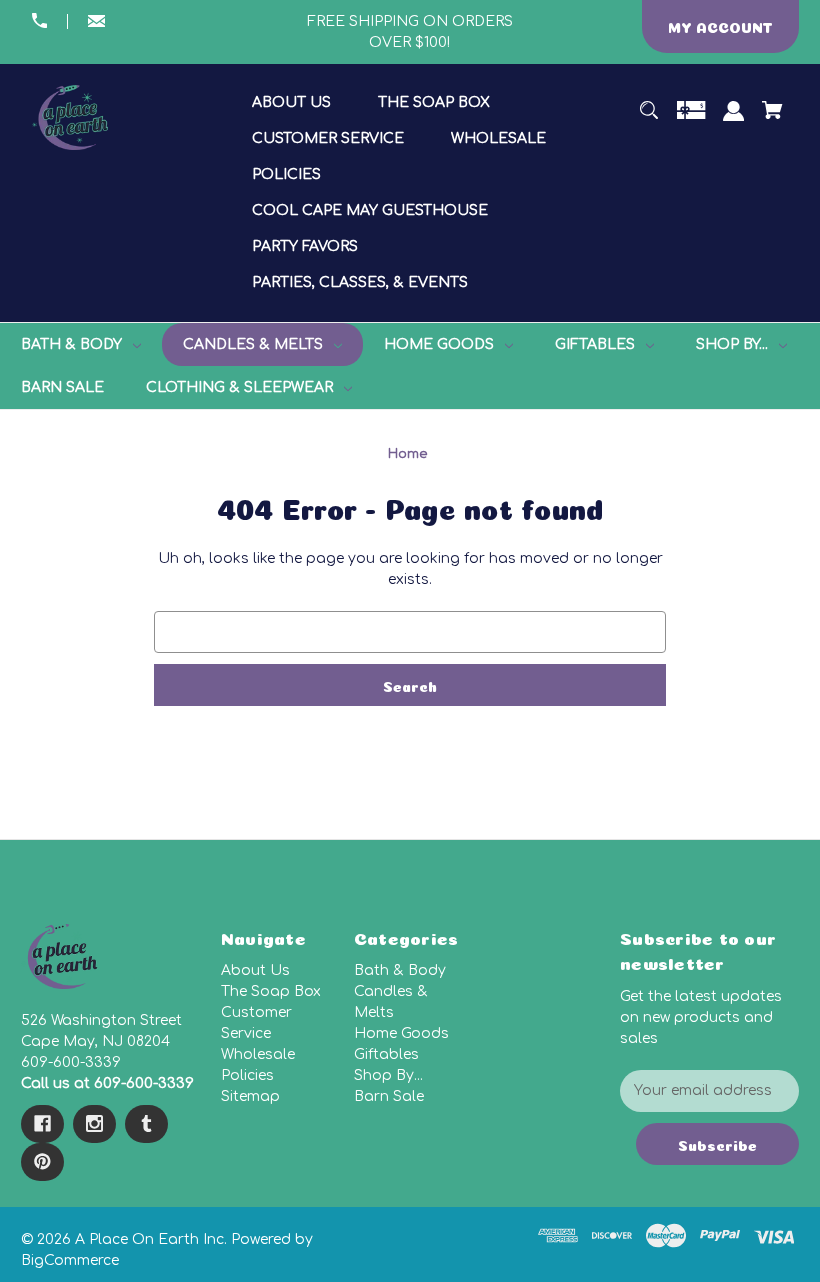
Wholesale (258, 1054)
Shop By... (388, 1075)
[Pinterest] (42, 1162)
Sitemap (250, 1096)
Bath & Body (400, 970)
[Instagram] (94, 1124)
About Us (255, 970)
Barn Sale (389, 1096)
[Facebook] (42, 1124)
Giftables (386, 1054)
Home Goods (401, 1033)
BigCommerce (70, 1260)
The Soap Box (271, 991)
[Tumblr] (146, 1124)
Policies (247, 1075)
